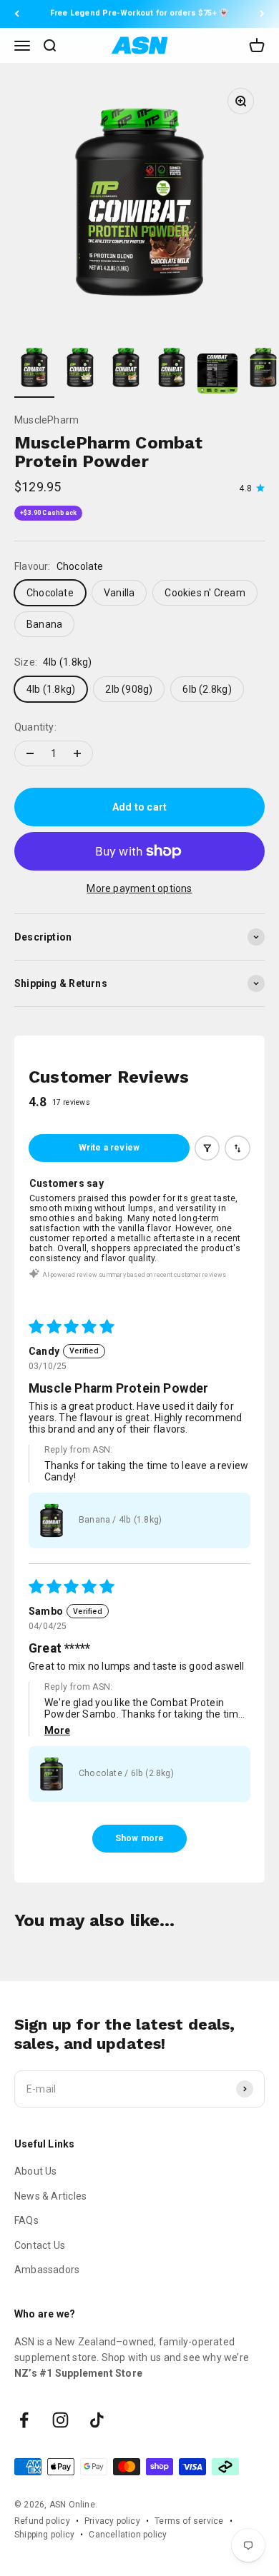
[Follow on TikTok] (97, 2420)
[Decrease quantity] (30, 753)
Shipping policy (44, 2535)
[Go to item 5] (217, 376)
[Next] (262, 14)
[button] (52, 1520)
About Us (36, 2171)
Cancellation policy (128, 2535)
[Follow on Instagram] (60, 2420)
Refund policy (42, 2521)
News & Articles (50, 2196)
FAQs (26, 2220)
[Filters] (207, 1148)
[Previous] (17, 14)
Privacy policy (112, 2521)
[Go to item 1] (34, 370)
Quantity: (35, 727)
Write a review (109, 1148)
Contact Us (40, 2245)
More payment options (139, 888)
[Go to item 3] (126, 370)
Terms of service (189, 2521)
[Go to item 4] (172, 370)
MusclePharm (46, 420)
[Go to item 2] (80, 370)
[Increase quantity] (77, 753)
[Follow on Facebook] (24, 2420)
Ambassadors (47, 2270)
